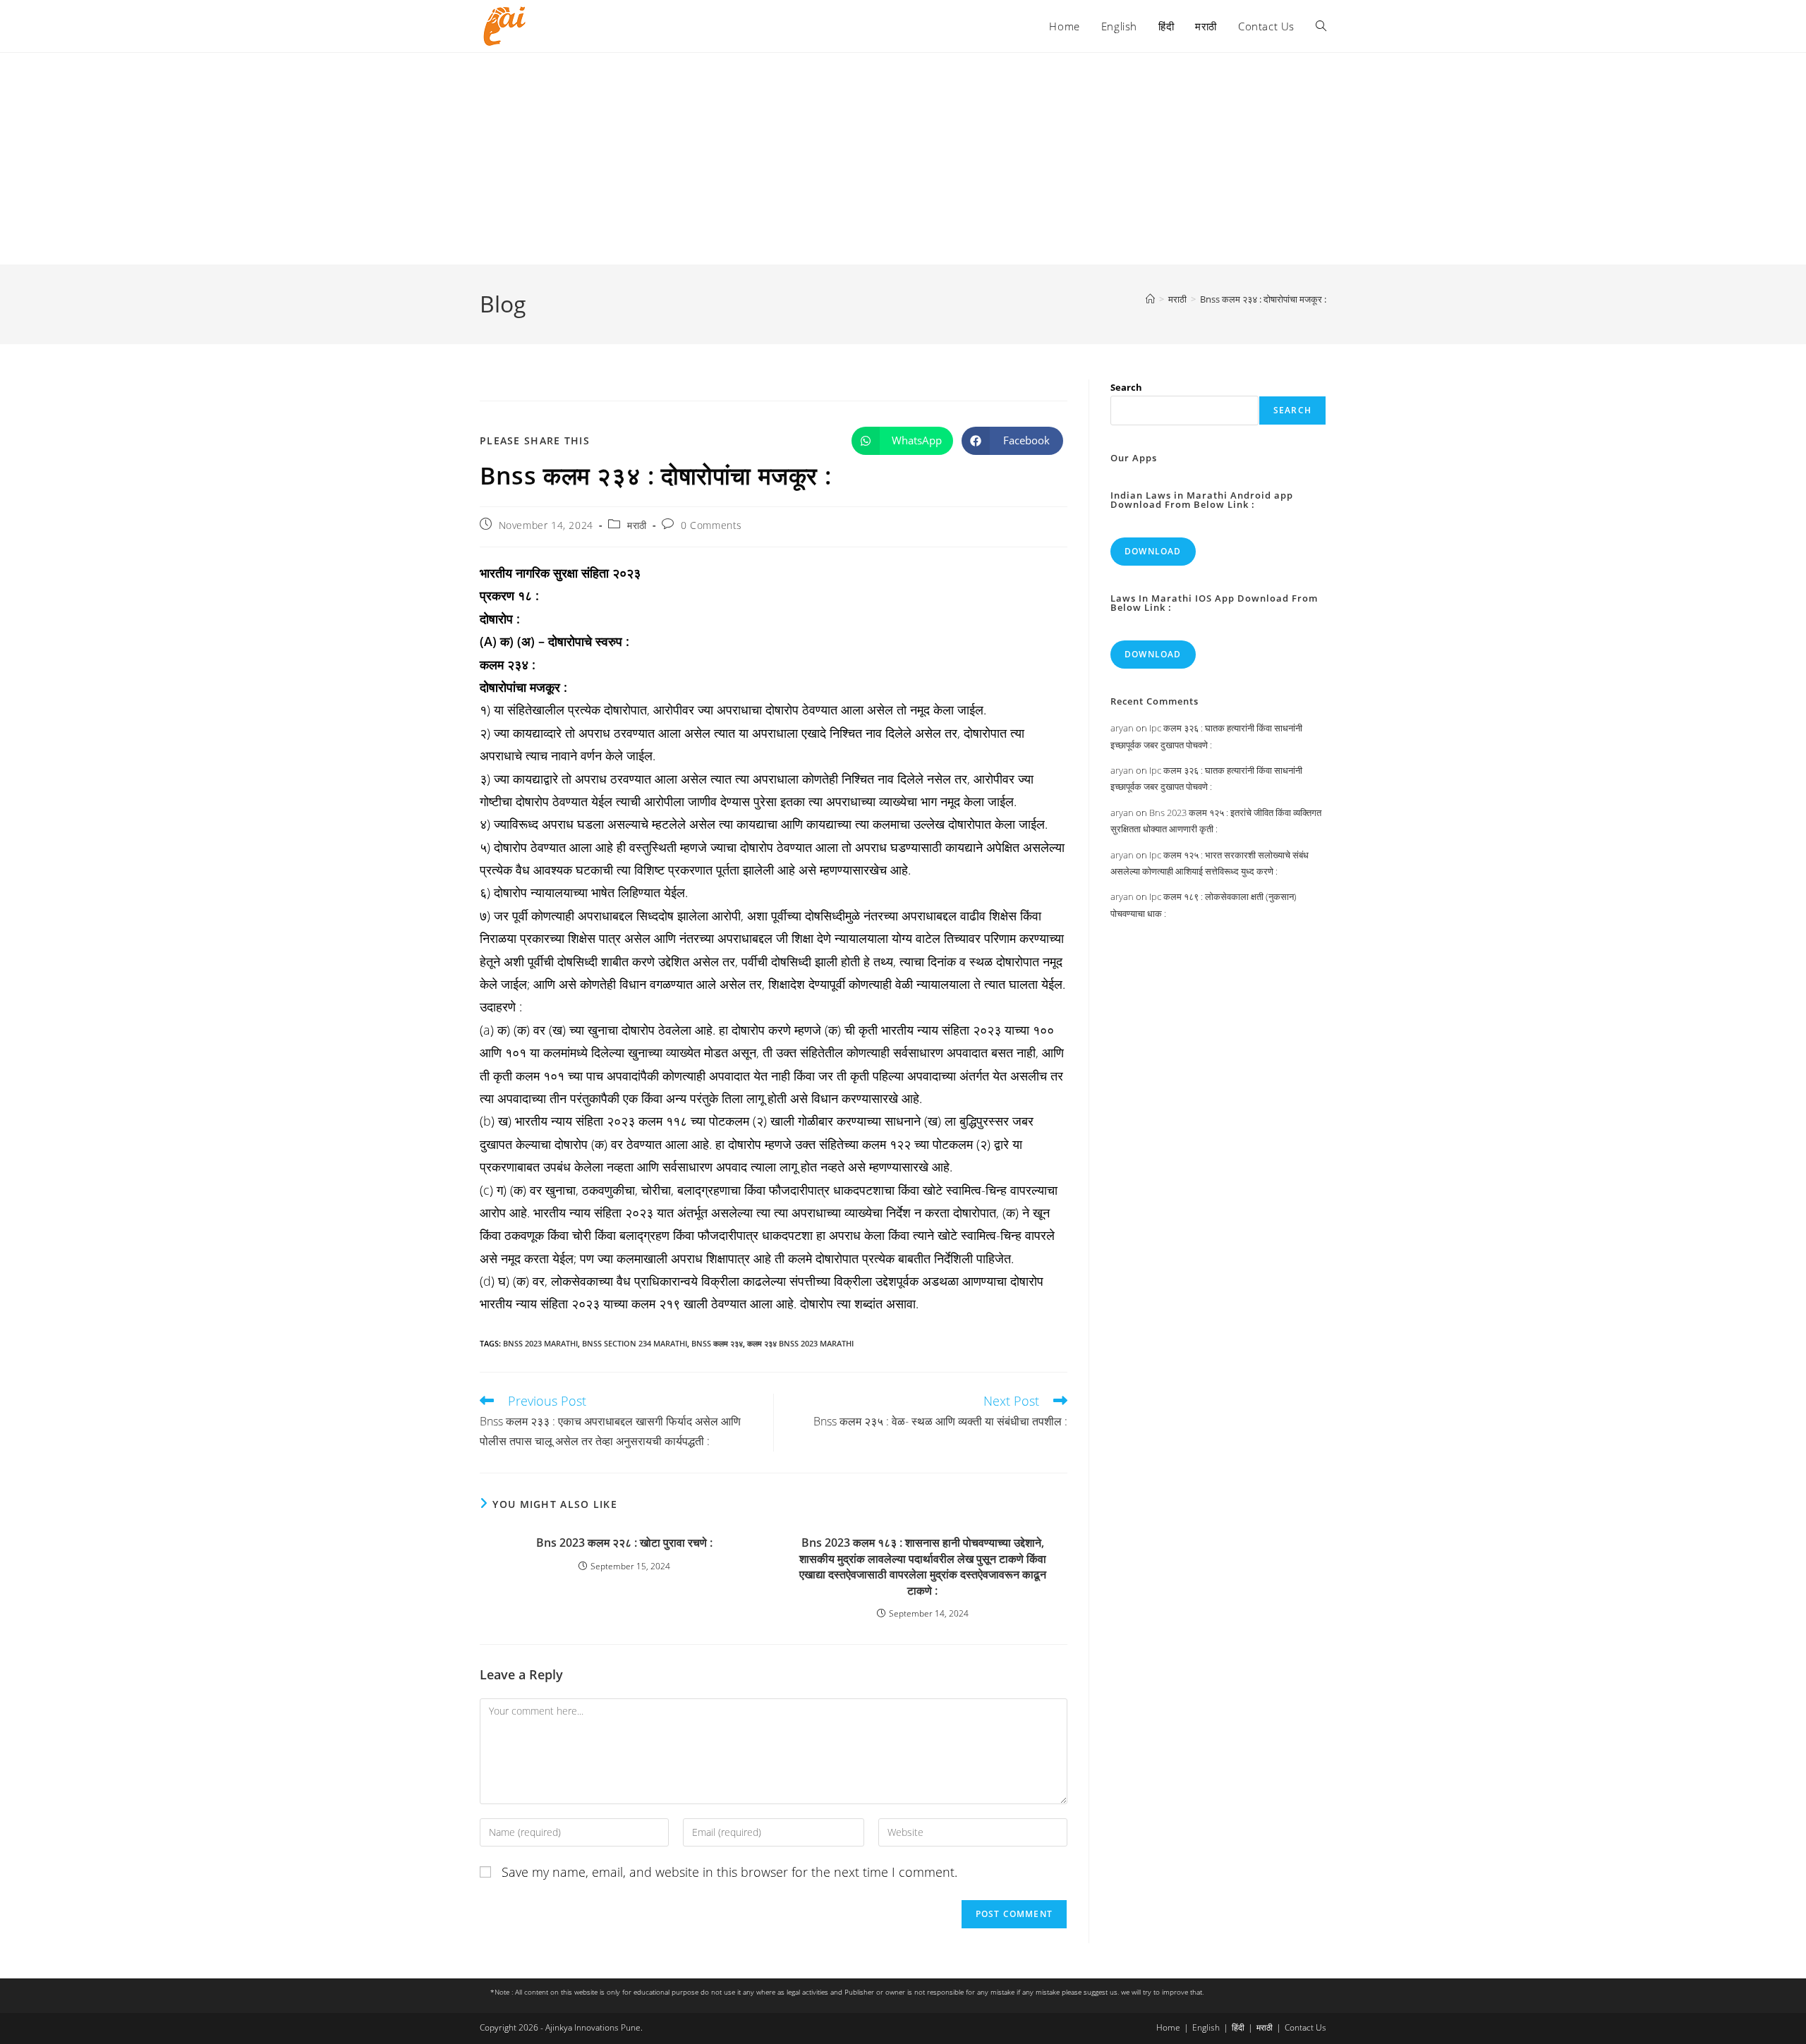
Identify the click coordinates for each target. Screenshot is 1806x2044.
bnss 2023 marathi (540, 1343)
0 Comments (711, 525)
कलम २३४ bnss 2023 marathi (800, 1343)
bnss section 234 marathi (635, 1343)
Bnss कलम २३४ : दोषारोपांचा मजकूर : (1263, 299)
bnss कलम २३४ (717, 1343)
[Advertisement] (903, 159)
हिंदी (1238, 2027)
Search (1126, 387)
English (1206, 2027)
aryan (1122, 728)
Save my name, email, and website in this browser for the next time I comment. (729, 1872)
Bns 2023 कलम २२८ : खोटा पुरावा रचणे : (624, 1543)
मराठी (637, 525)
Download (1153, 551)
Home (1168, 2027)
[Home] (1150, 299)
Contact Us (1305, 2027)
